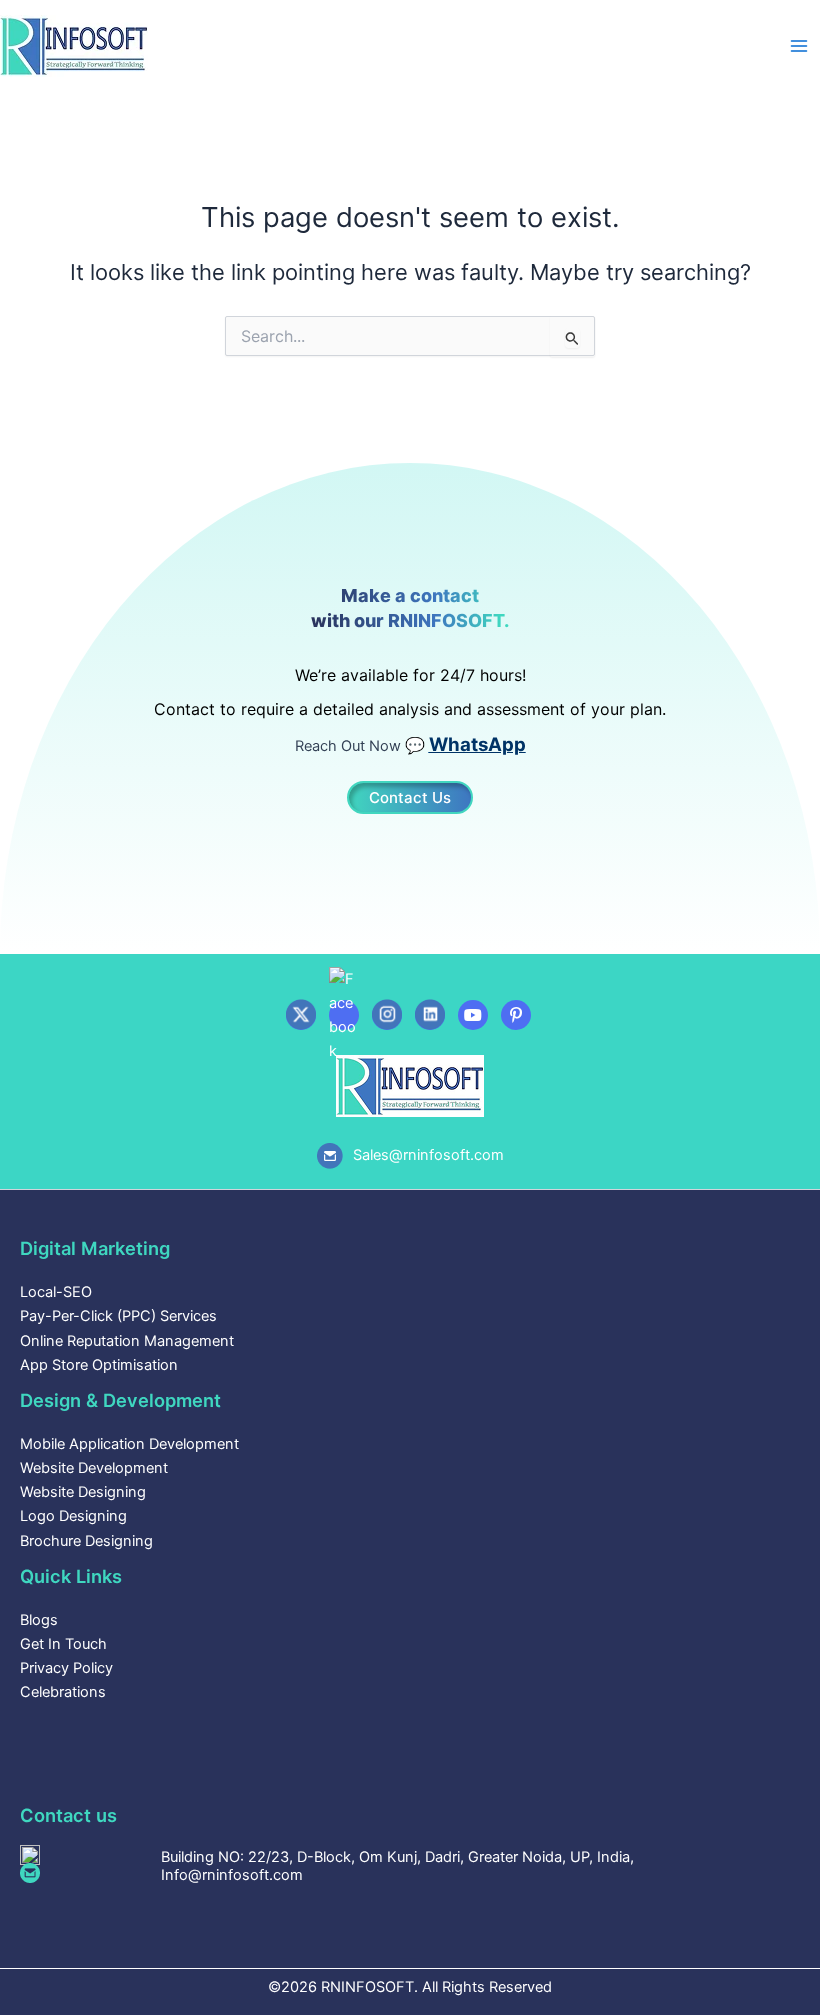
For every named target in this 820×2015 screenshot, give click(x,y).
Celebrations (63, 1692)
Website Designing (83, 1492)
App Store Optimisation (99, 1365)
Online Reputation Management (127, 1341)
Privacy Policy (66, 1668)
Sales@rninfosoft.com (428, 1155)
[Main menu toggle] (799, 46)
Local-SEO (56, 1292)
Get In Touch (63, 1644)
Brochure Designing (86, 1541)
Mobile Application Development (129, 1444)
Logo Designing (73, 1516)
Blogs (39, 1620)
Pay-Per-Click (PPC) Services (118, 1316)
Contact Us (410, 797)
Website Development (94, 1468)
